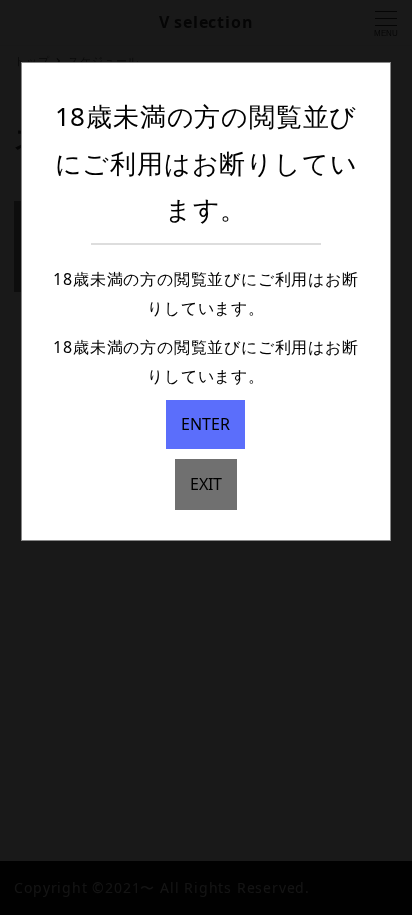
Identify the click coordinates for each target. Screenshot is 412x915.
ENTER (205, 424)
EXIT (206, 484)
